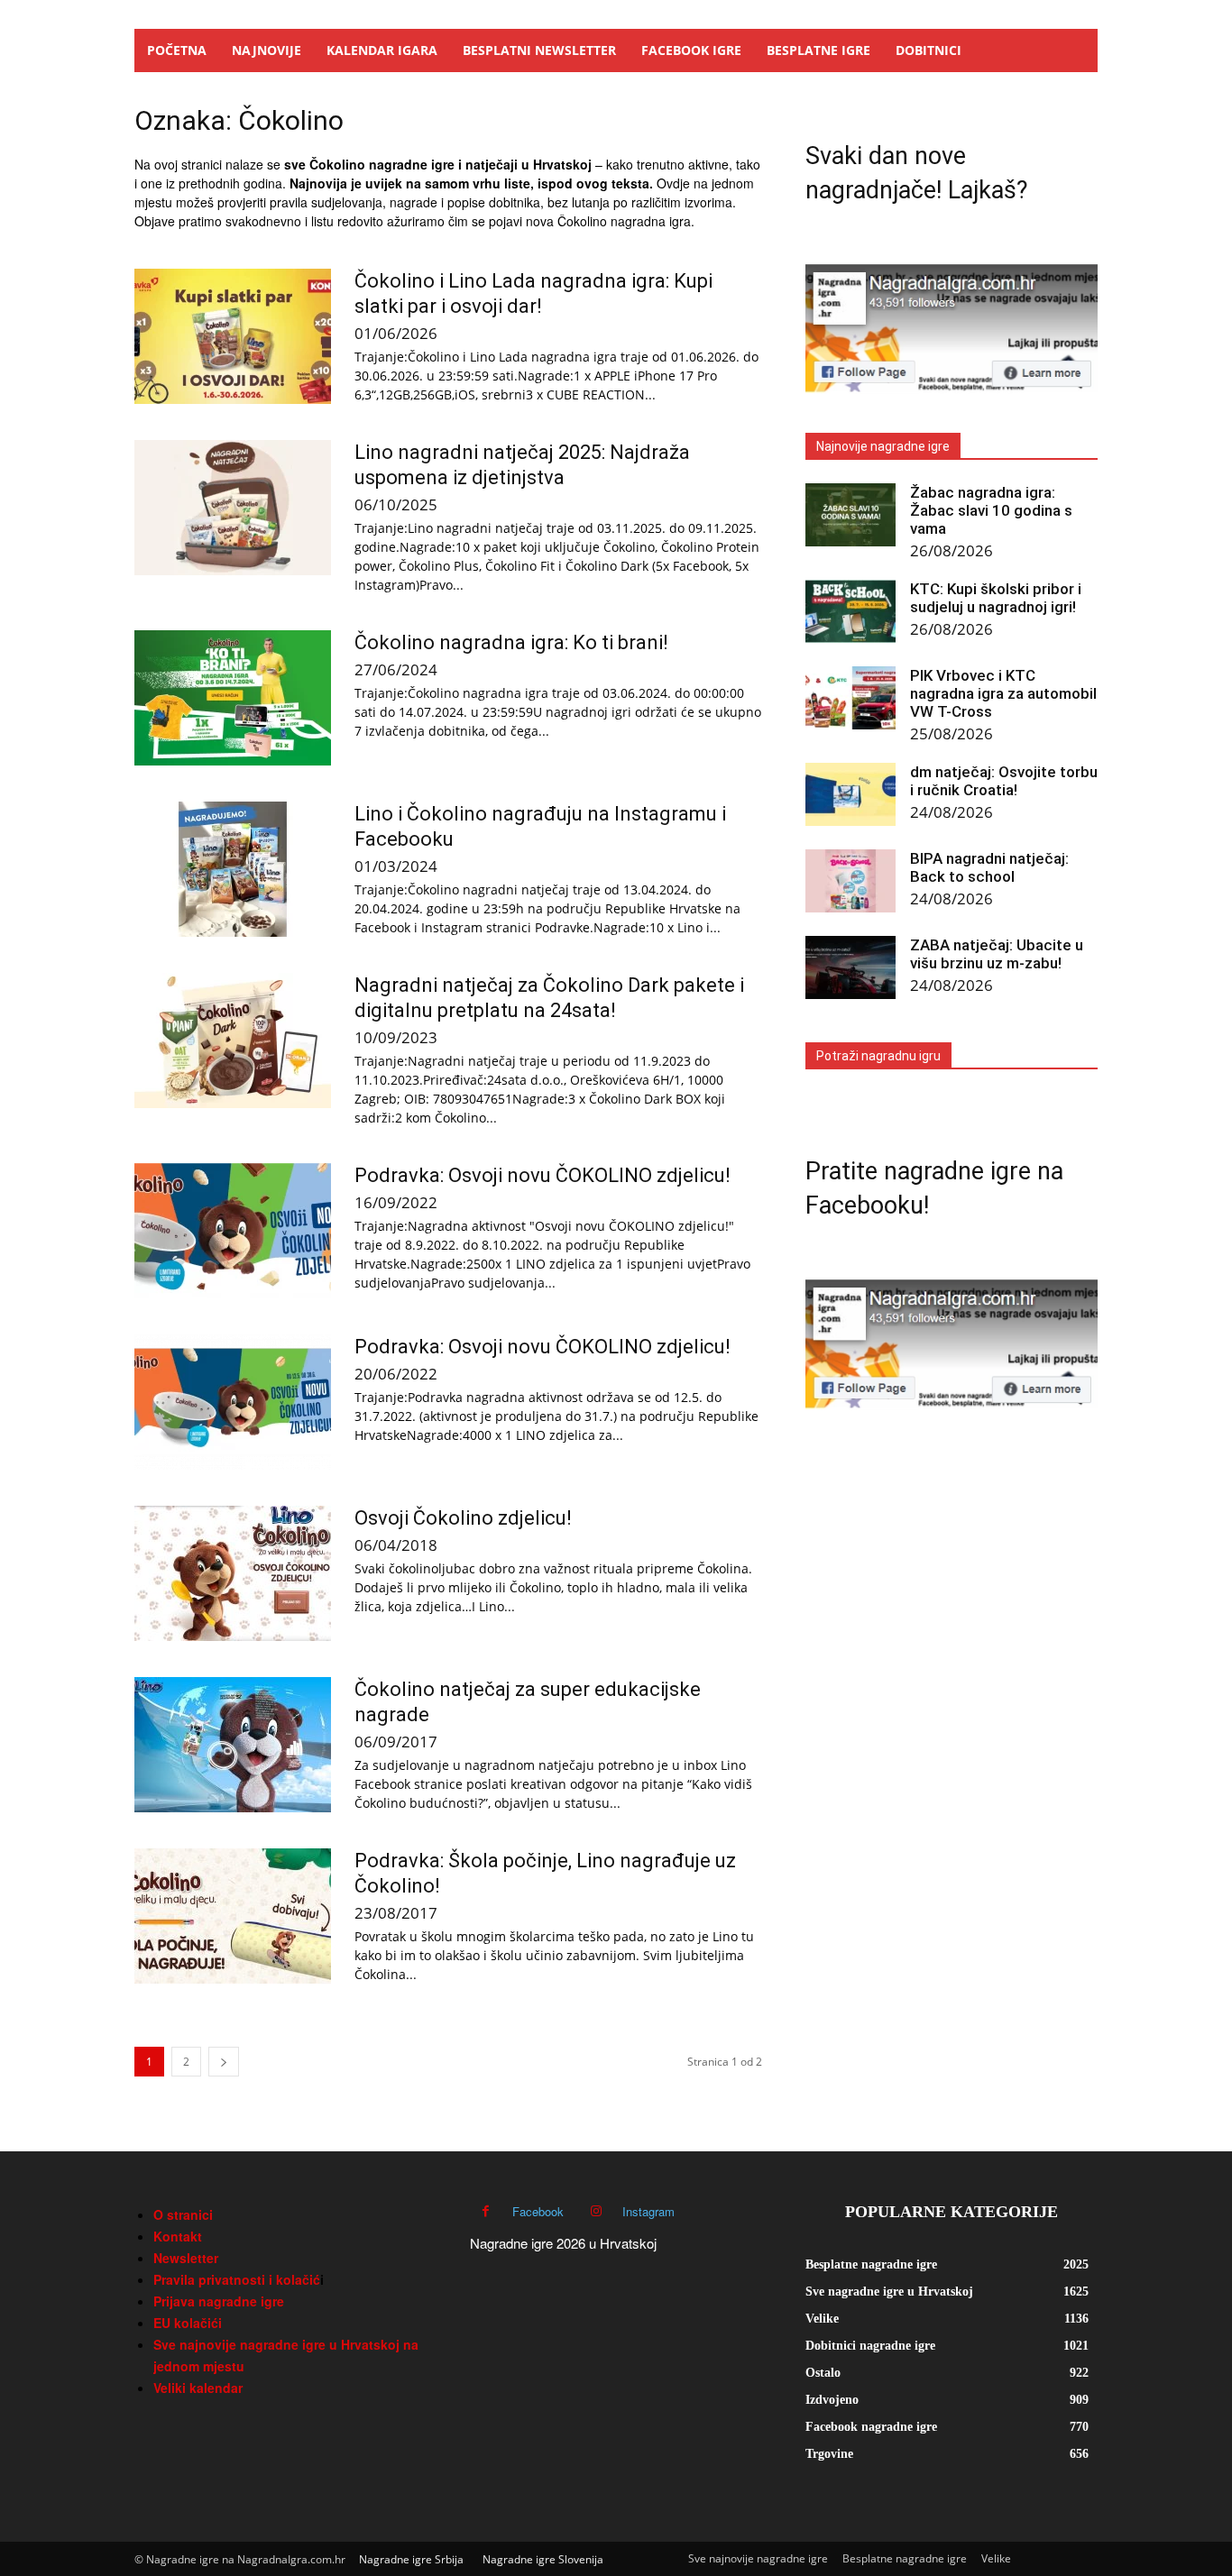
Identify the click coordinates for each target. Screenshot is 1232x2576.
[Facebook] (486, 2211)
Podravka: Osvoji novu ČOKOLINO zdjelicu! (542, 1175)
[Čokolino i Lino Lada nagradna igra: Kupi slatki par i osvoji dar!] (233, 336)
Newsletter (186, 2258)
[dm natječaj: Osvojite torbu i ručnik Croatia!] (850, 794)
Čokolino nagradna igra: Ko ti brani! (511, 642)
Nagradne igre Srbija (411, 2559)
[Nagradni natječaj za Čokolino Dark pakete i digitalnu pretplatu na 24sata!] (233, 1040)
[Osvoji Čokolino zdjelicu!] (233, 1573)
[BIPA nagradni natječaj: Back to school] (850, 881)
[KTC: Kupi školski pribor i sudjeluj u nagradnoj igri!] (850, 611)
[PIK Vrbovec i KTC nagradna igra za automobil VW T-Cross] (850, 698)
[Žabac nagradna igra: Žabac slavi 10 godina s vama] (850, 515)
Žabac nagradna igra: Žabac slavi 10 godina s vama (991, 510)
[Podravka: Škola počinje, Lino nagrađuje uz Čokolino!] (233, 1916)
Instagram (648, 2211)
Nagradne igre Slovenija (543, 2559)
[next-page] (224, 2062)
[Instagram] (596, 2211)
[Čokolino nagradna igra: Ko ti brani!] (233, 698)
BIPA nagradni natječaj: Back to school (989, 867)
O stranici (183, 2214)
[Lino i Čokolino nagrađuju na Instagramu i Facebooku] (233, 869)
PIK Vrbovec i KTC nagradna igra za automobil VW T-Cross (1003, 693)
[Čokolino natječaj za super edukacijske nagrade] (233, 1745)
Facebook (538, 2211)
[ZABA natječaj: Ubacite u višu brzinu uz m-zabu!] (850, 967)
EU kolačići (188, 2323)
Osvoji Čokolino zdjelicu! (463, 1518)
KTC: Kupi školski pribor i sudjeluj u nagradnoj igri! (996, 598)
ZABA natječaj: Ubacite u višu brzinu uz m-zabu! (997, 954)
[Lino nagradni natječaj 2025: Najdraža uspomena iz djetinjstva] (233, 508)
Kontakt (178, 2236)
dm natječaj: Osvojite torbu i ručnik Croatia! (1004, 781)
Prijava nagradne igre (219, 2301)
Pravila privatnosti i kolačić (237, 2279)
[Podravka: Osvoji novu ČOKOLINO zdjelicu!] (233, 1231)
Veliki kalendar (198, 2388)
